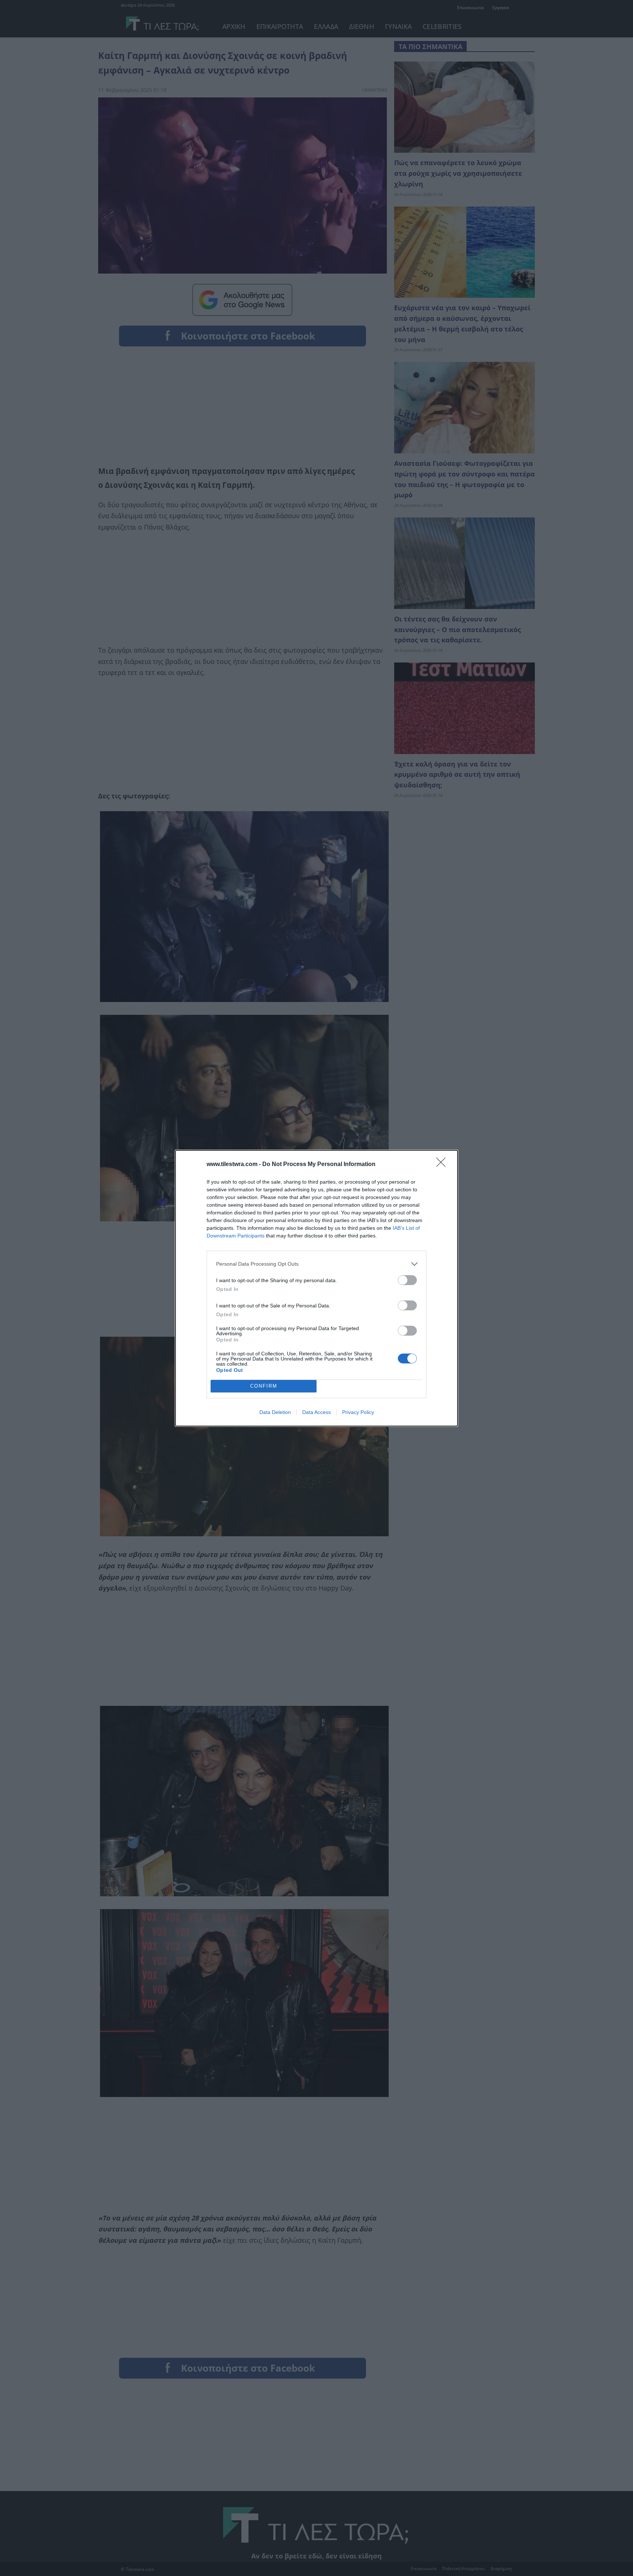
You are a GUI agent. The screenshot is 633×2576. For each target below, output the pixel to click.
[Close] (443, 1165)
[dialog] (316, 1288)
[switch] (407, 1280)
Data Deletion (275, 1412)
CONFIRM (264, 1386)
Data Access (316, 1412)
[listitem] (316, 1264)
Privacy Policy (358, 1412)
